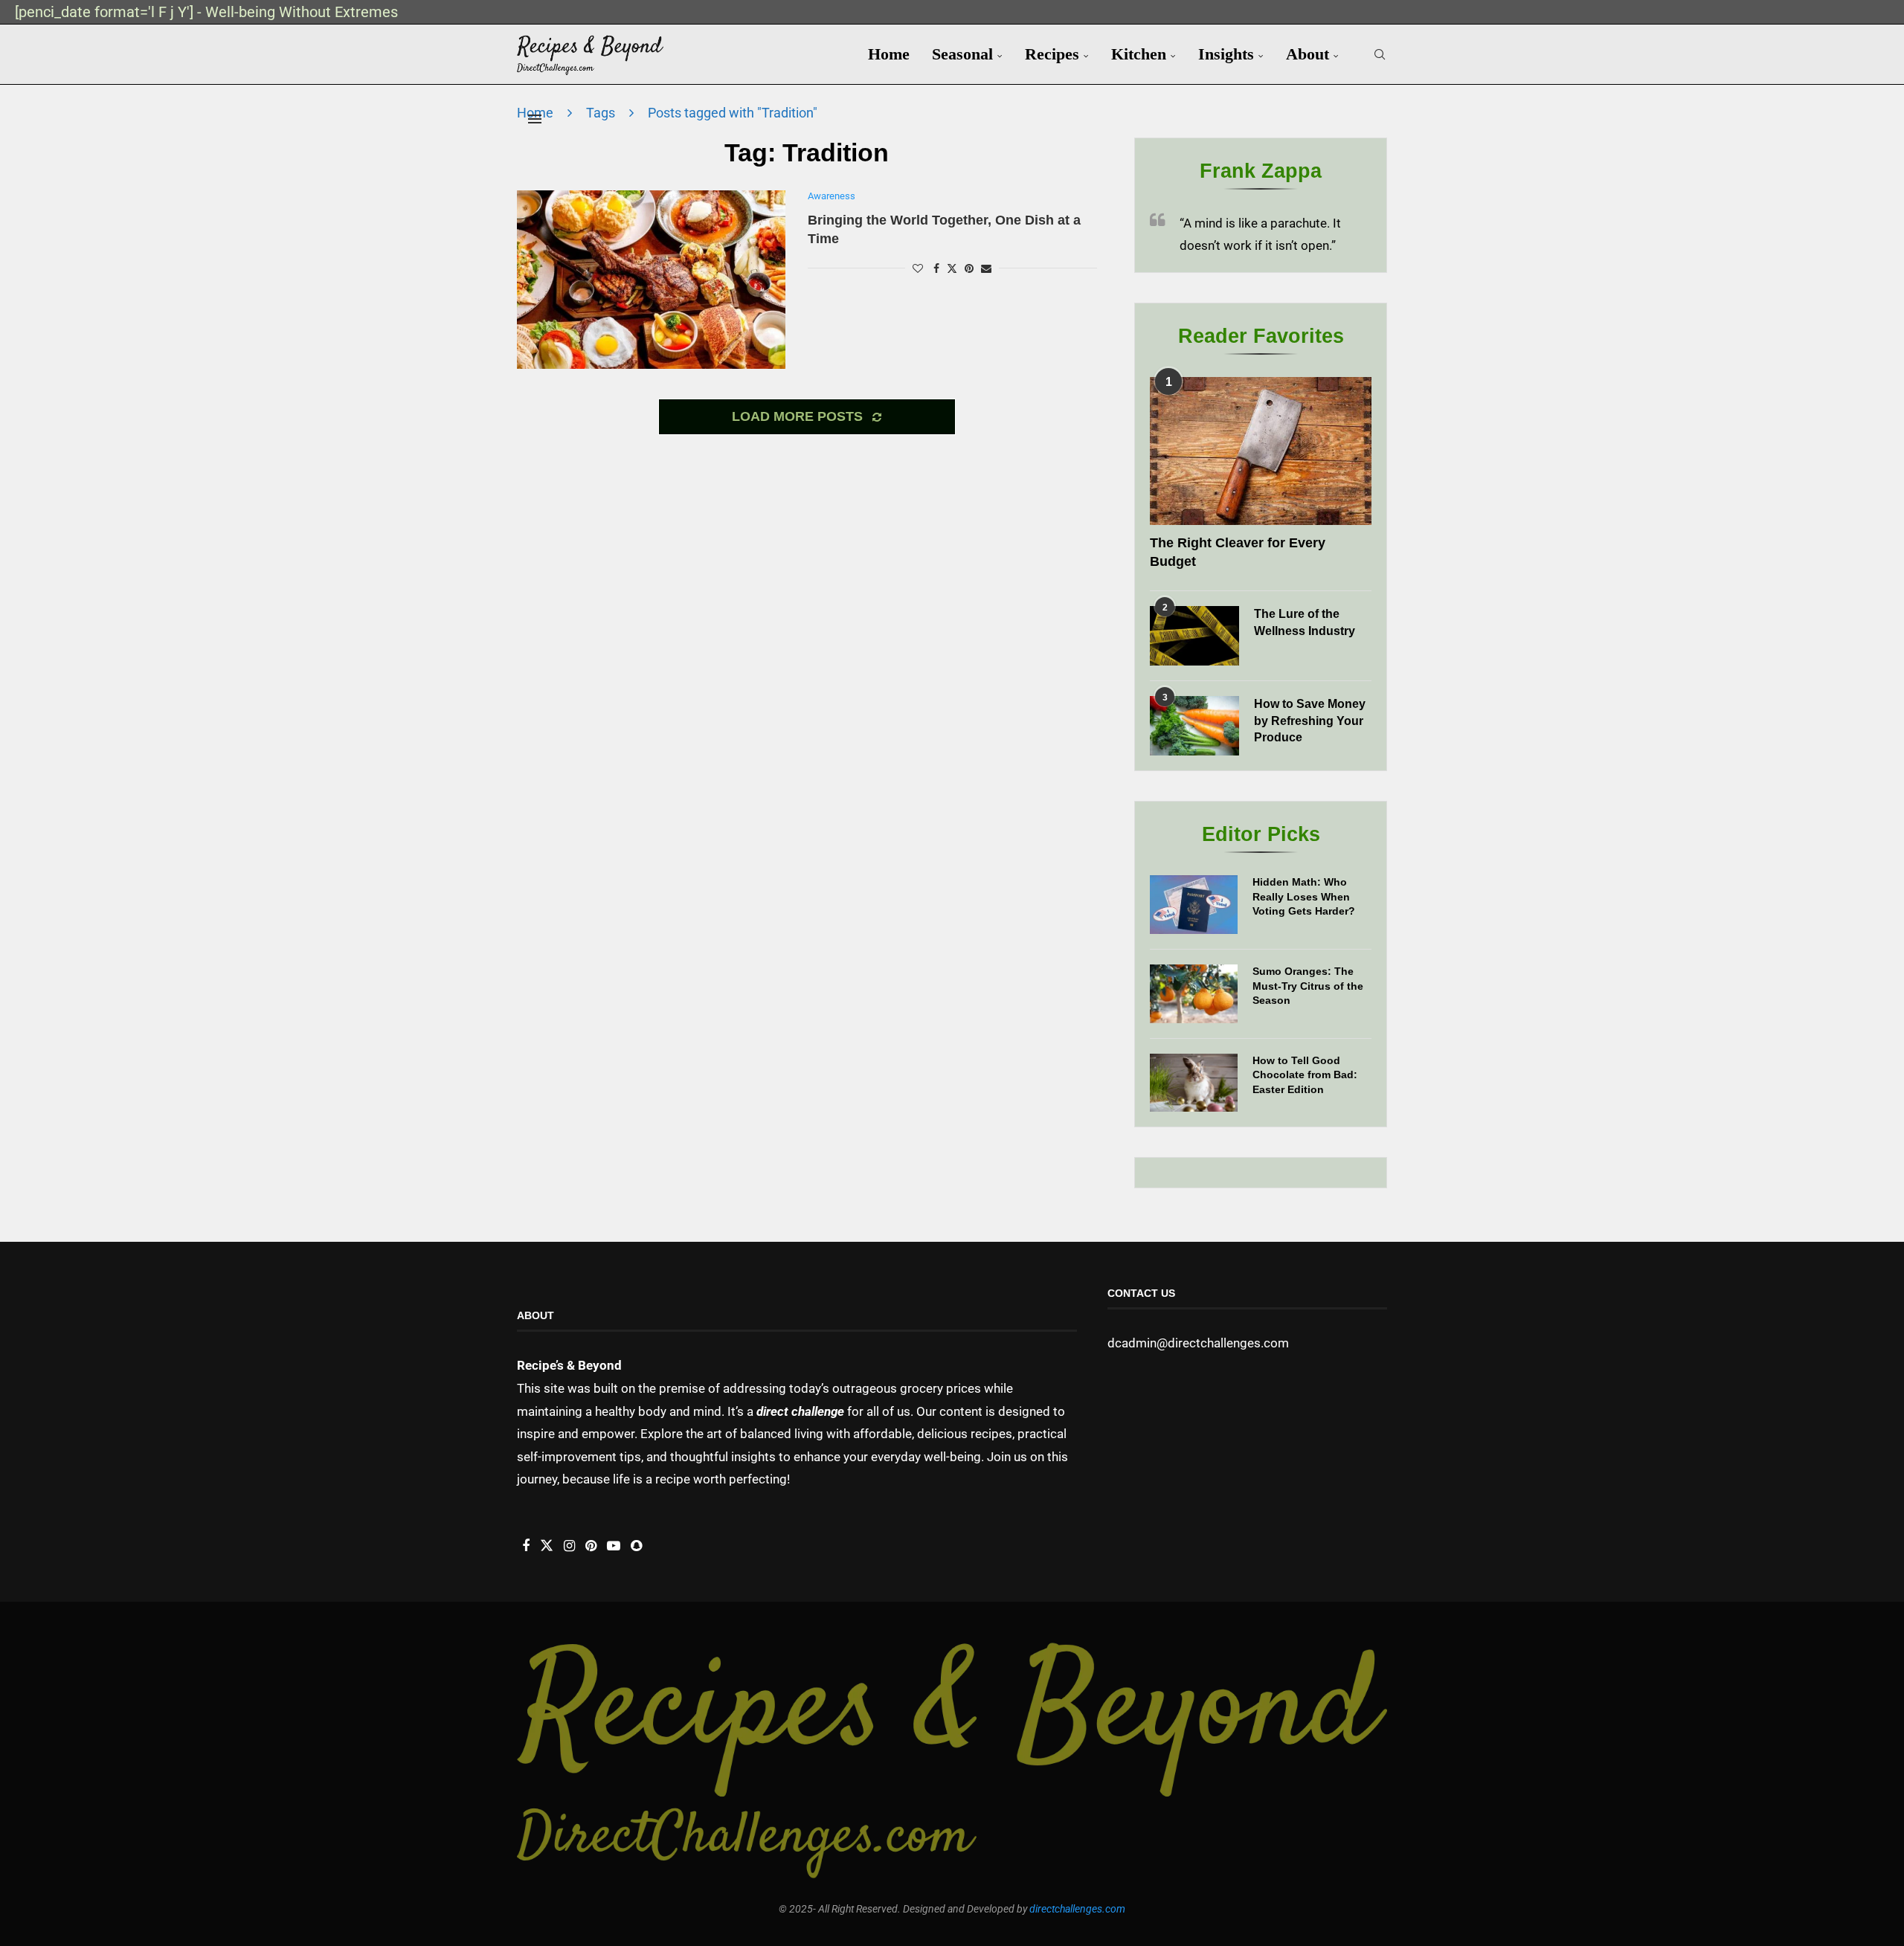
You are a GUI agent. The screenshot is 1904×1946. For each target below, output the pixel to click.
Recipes (1052, 54)
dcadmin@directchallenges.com (1198, 1343)
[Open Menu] (535, 119)
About (1308, 54)
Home (889, 54)
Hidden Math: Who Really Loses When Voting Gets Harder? (1304, 896)
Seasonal (962, 54)
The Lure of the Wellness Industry (1305, 622)
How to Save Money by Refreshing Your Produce (1310, 721)
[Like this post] (918, 268)
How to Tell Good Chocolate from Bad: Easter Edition (1305, 1075)
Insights (1226, 54)
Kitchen (1139, 54)
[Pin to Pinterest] (969, 268)
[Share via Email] (986, 268)
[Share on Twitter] (952, 268)
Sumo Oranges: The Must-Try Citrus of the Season (1308, 986)
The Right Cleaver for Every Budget (1238, 552)
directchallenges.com (1077, 1909)
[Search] (1380, 54)
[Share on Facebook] (936, 268)
